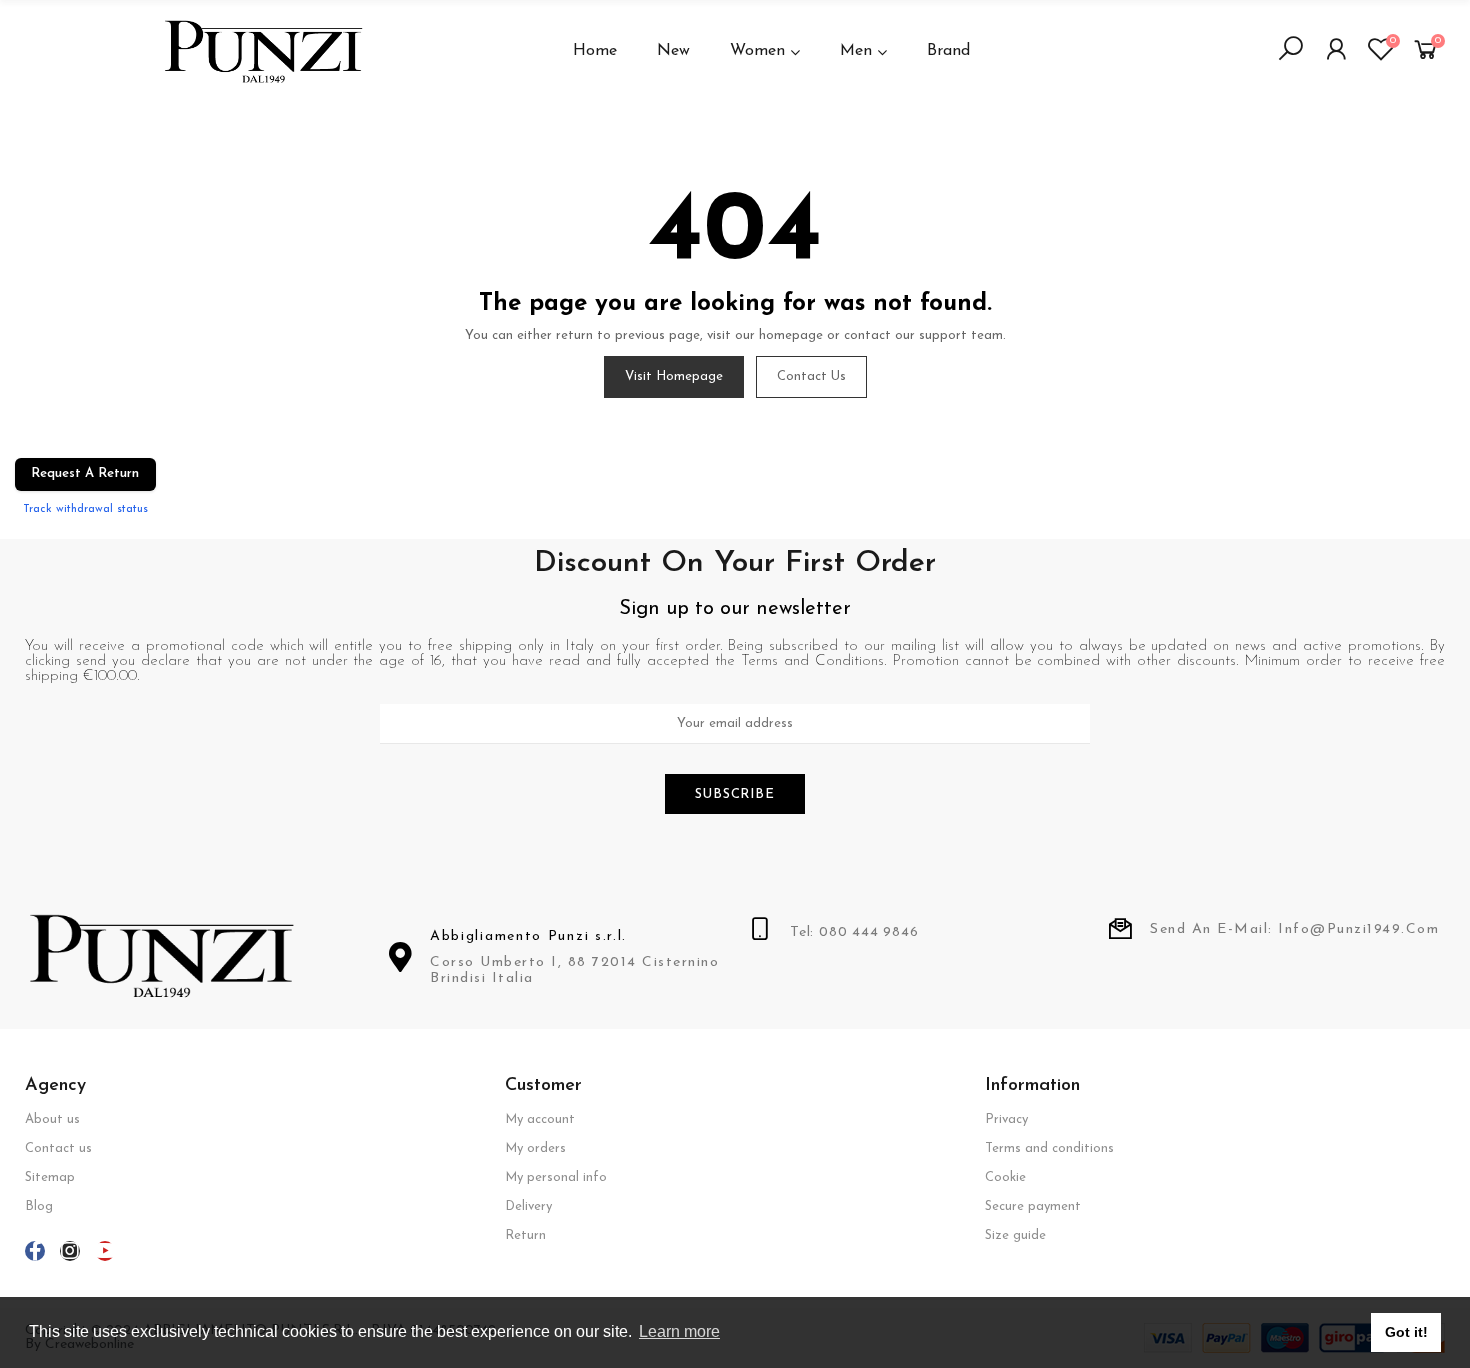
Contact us (811, 376)
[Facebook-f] (35, 1251)
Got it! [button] (1406, 1332)
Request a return (85, 473)
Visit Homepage (674, 376)
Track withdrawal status (85, 509)
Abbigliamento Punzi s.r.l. (528, 936)
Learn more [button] (679, 1331)
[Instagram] (70, 1251)
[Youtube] (105, 1251)
